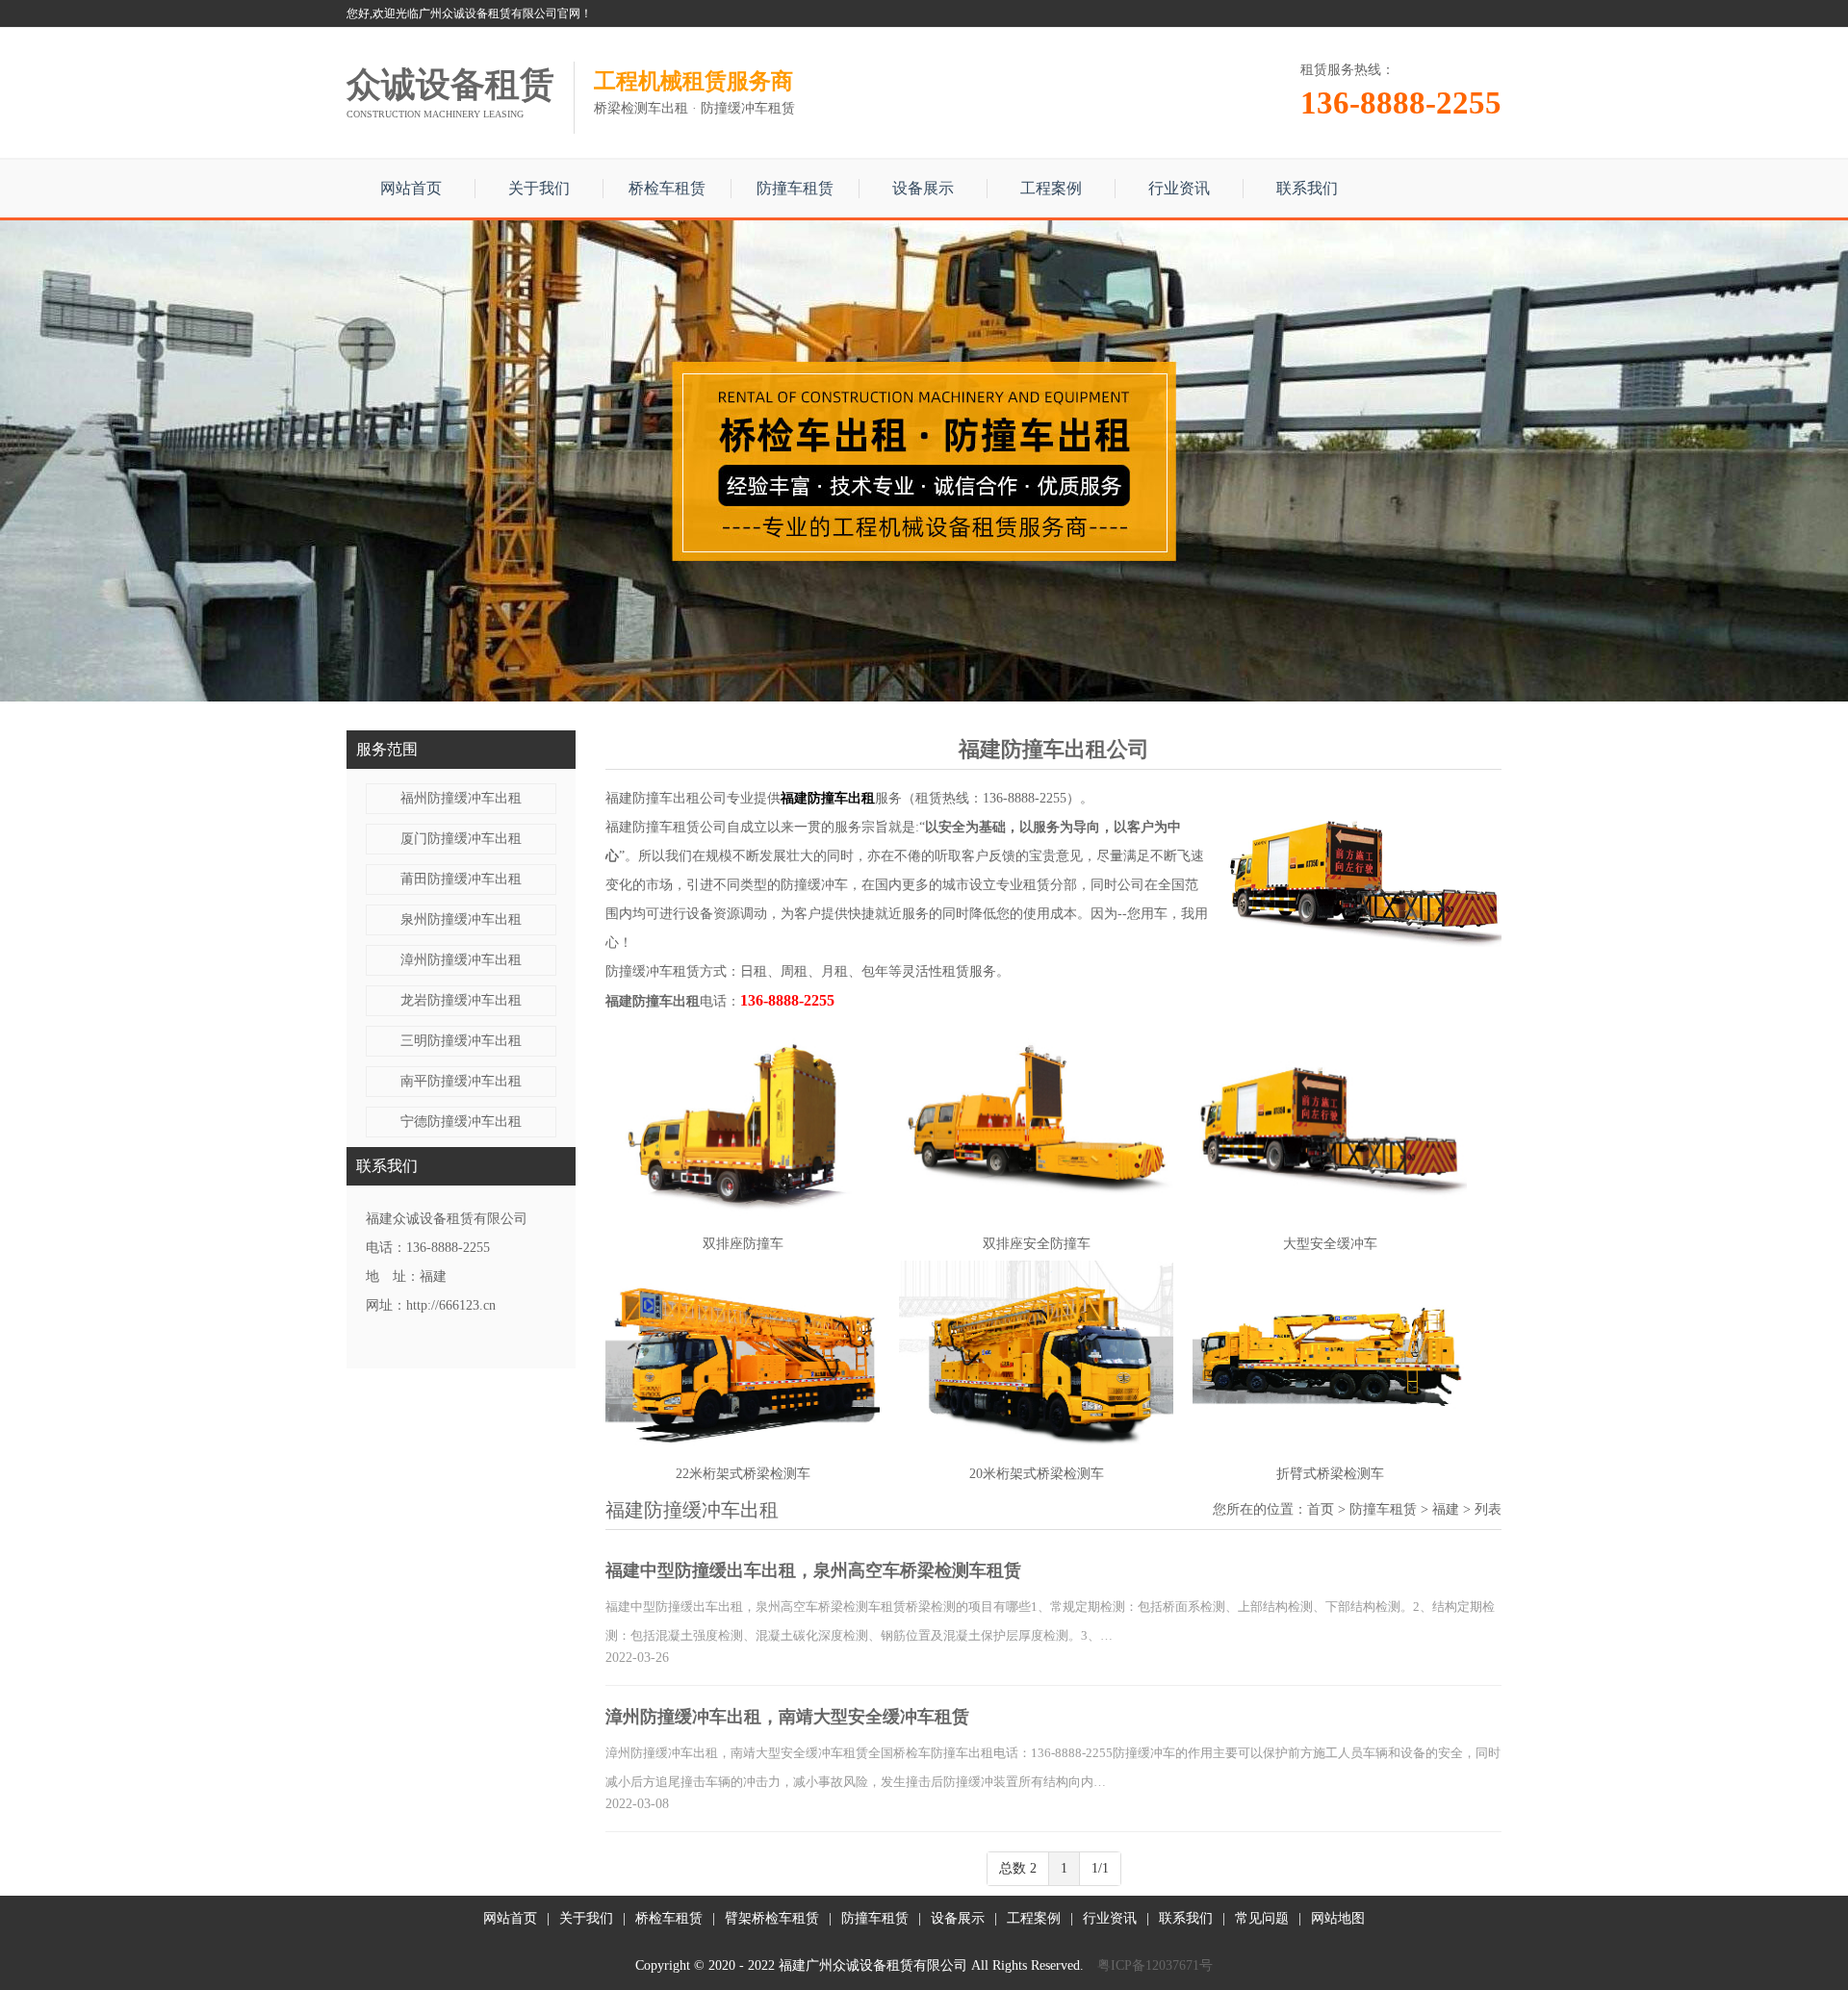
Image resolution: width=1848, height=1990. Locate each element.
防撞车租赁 (795, 188)
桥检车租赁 (667, 188)
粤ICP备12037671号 (1155, 1965)
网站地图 (1338, 1918)
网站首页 (411, 188)
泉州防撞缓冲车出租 (461, 919)
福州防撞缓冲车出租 (461, 798)
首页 (1321, 1509)
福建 (1446, 1509)
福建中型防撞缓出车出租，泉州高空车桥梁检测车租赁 (813, 1570)
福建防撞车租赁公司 (666, 827)
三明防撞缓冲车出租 (461, 1041)
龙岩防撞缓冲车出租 (461, 1000)
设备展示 (923, 188)
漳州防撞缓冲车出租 (461, 960)
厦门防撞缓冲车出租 (461, 839)
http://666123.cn (451, 1305)
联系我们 (1307, 188)
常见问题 (1262, 1918)
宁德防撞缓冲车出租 (461, 1122)
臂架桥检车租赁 (772, 1918)
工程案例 (1051, 188)
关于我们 (539, 188)
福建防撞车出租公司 (666, 798)
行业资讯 (1179, 188)
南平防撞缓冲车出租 (461, 1081)
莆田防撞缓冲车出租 (461, 879)
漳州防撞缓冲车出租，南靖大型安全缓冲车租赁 (787, 1717)
